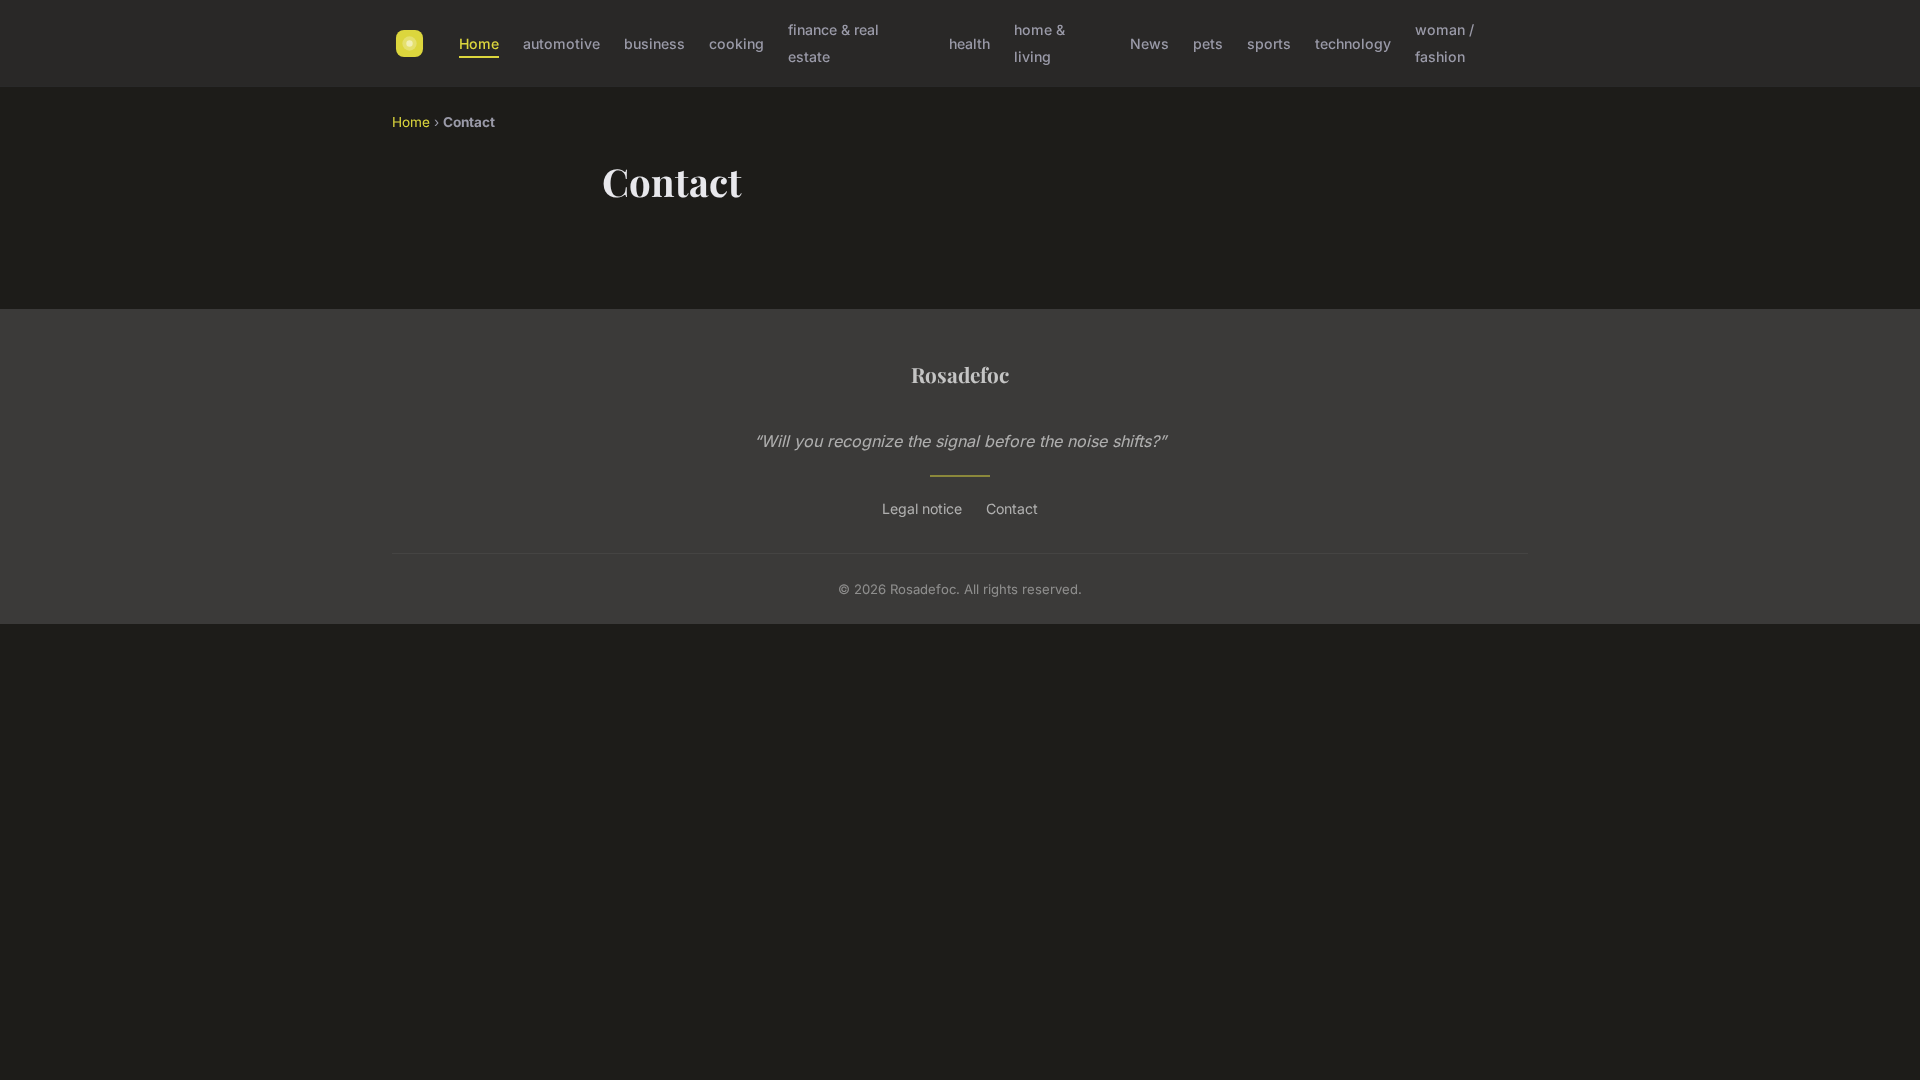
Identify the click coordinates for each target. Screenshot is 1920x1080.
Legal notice (922, 508)
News (1149, 43)
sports (1269, 43)
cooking (736, 43)
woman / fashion (1444, 43)
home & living (1039, 43)
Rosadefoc (960, 374)
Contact (1012, 508)
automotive (561, 43)
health (969, 43)
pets (1208, 43)
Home (479, 43)
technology (1353, 43)
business (654, 43)
